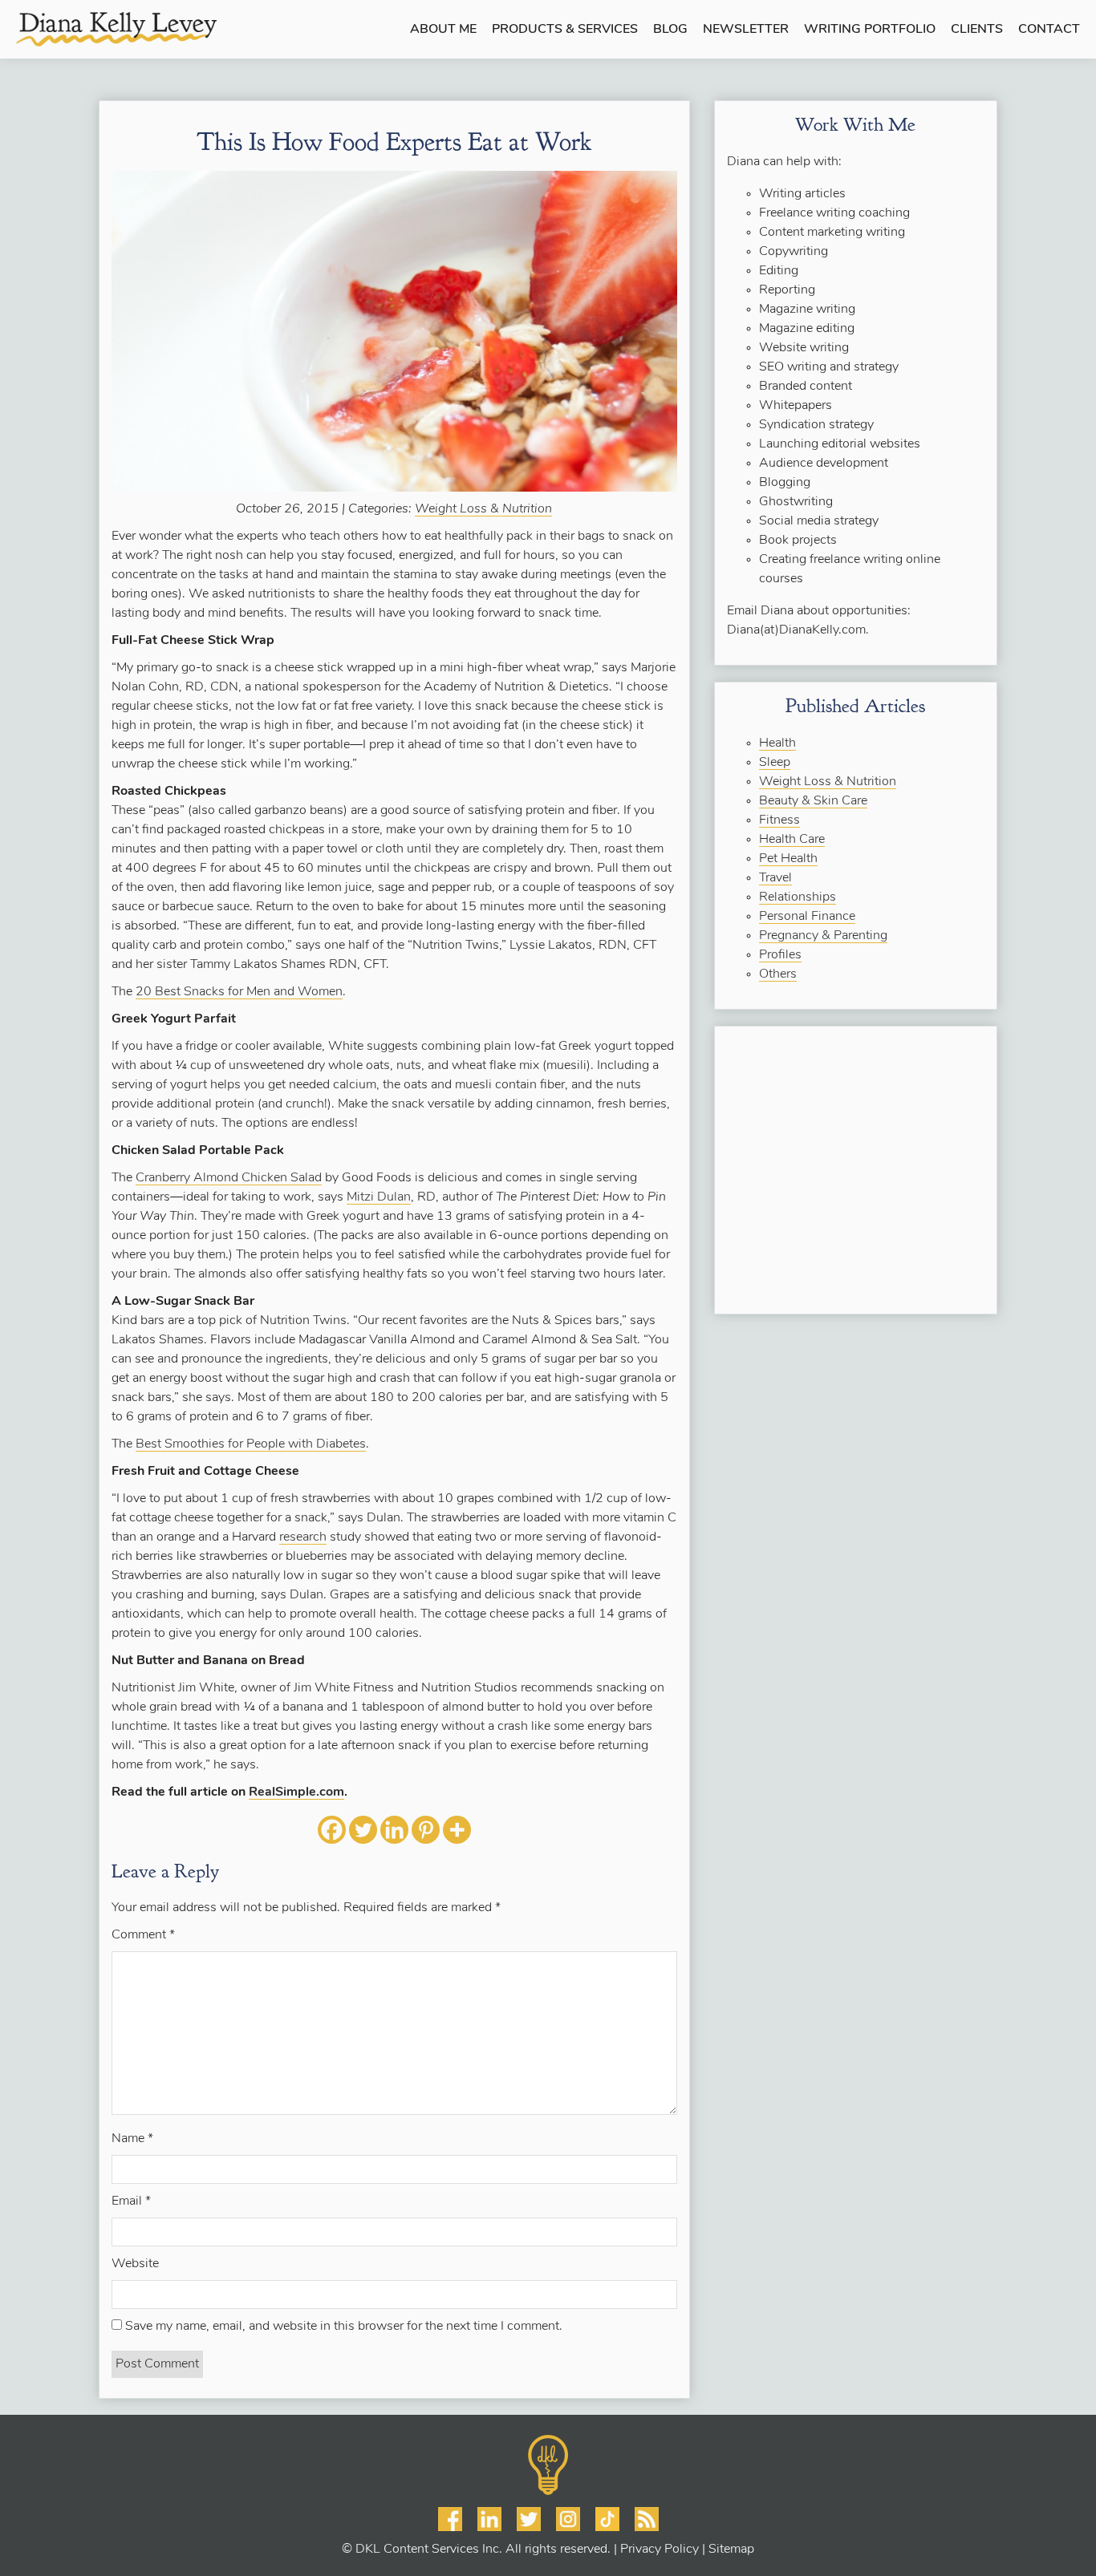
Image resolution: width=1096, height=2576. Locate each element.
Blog (670, 30)
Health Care (792, 840)
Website (135, 2264)
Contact (1049, 30)
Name (132, 2139)
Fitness (779, 820)
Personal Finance (807, 917)
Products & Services (565, 30)
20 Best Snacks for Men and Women (239, 992)
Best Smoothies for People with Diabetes (251, 1444)
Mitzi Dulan (379, 1197)
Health (777, 743)
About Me (443, 30)
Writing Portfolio (870, 30)
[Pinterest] (426, 1830)
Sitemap (731, 2550)
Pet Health (788, 859)
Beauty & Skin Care (813, 801)
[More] (457, 1830)
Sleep (775, 763)
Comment (143, 1935)
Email (131, 2201)
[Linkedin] (394, 1830)
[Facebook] (332, 1830)
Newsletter (746, 30)
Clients (977, 30)
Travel (775, 878)
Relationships (798, 897)
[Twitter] (363, 1830)
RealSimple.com (296, 1792)
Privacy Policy (660, 2550)
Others (778, 974)
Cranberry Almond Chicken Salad (229, 1178)
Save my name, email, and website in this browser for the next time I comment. (344, 2327)
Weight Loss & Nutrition (483, 509)
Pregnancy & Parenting (823, 936)
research (303, 1537)
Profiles (780, 955)
